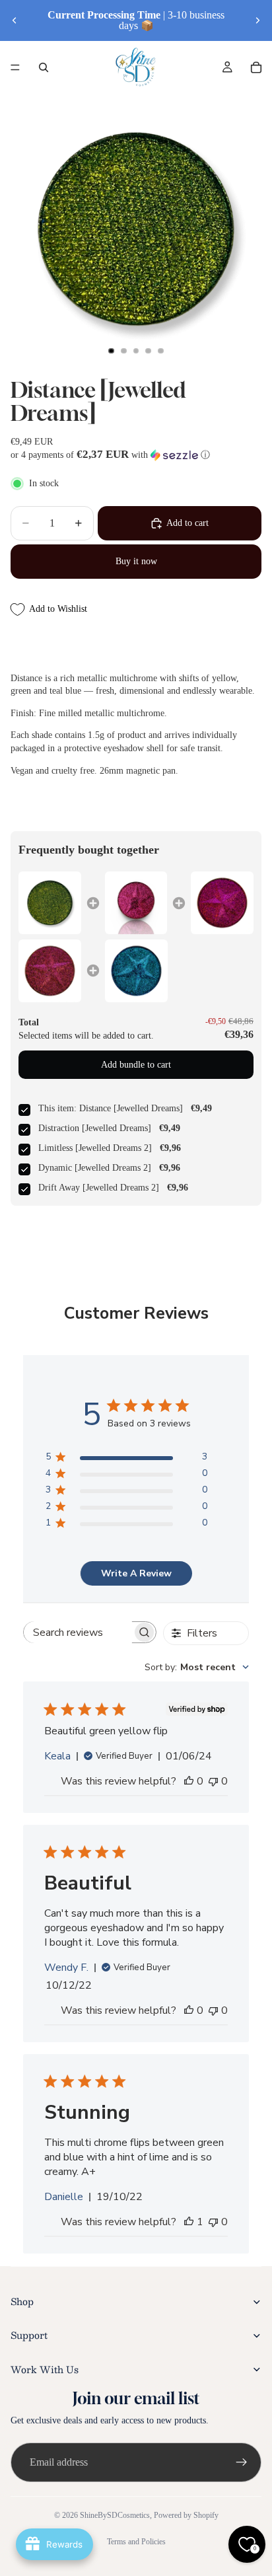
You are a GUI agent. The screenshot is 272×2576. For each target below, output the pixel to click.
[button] (136, 455)
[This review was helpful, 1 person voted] (189, 2222)
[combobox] (197, 1667)
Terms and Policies (136, 2542)
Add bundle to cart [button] (136, 1065)
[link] (50, 903)
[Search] (44, 67)
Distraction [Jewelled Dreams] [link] (95, 1128)
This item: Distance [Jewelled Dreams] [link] (111, 1108)
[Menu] (15, 67)
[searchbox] (78, 1632)
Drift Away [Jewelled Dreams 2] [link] (99, 1188)
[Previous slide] (15, 20)
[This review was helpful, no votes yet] (189, 1781)
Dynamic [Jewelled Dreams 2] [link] (95, 1168)
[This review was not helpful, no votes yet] (213, 1781)
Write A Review (136, 1573)
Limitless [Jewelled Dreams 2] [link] (95, 1148)
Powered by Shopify (186, 2515)
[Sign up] (242, 2462)
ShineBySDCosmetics (115, 2515)
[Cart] (256, 67)
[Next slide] (257, 20)
